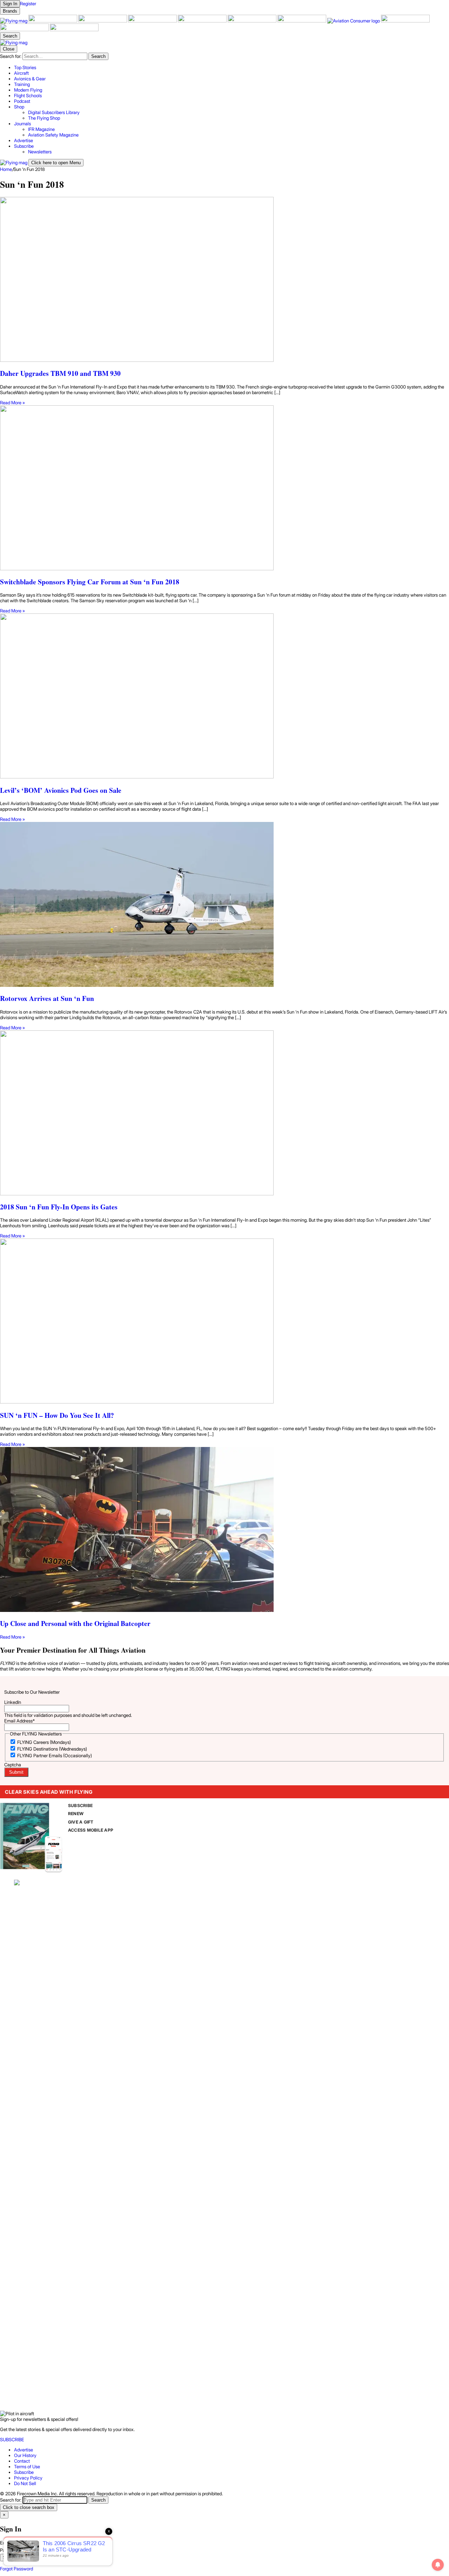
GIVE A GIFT (81, 1822)
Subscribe (24, 2472)
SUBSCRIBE (80, 1805)
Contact (22, 2461)
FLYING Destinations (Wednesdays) (52, 1749)
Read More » (12, 403)
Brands (10, 11)
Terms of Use (27, 2467)
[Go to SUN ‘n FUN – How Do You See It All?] (224, 1322)
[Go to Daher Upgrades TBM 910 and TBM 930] (224, 280)
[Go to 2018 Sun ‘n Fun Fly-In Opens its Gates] (224, 1113)
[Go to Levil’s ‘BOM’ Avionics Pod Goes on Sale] (224, 696)
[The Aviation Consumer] (354, 21)
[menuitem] (232, 67)
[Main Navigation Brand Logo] (14, 42)
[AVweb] (153, 21)
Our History (25, 2455)
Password (10, 2550)
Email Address (19, 1721)
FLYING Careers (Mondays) (44, 1742)
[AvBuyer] (203, 21)
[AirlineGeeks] (103, 21)
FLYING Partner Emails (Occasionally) (55, 1755)
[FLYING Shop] (74, 29)
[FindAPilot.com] (25, 29)
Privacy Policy (28, 2478)
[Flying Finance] (405, 21)
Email (6, 2543)
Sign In (10, 2558)
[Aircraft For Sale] (53, 21)
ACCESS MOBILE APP (91, 1830)
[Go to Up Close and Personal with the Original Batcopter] (224, 1530)
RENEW (76, 1814)
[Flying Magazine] (14, 21)
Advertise (24, 2450)
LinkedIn (13, 1702)
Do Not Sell (25, 2483)
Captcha (13, 1765)
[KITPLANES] (253, 21)
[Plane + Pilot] (302, 21)
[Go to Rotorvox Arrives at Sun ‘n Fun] (224, 905)
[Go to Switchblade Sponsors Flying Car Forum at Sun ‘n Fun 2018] (224, 488)
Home (6, 169)
